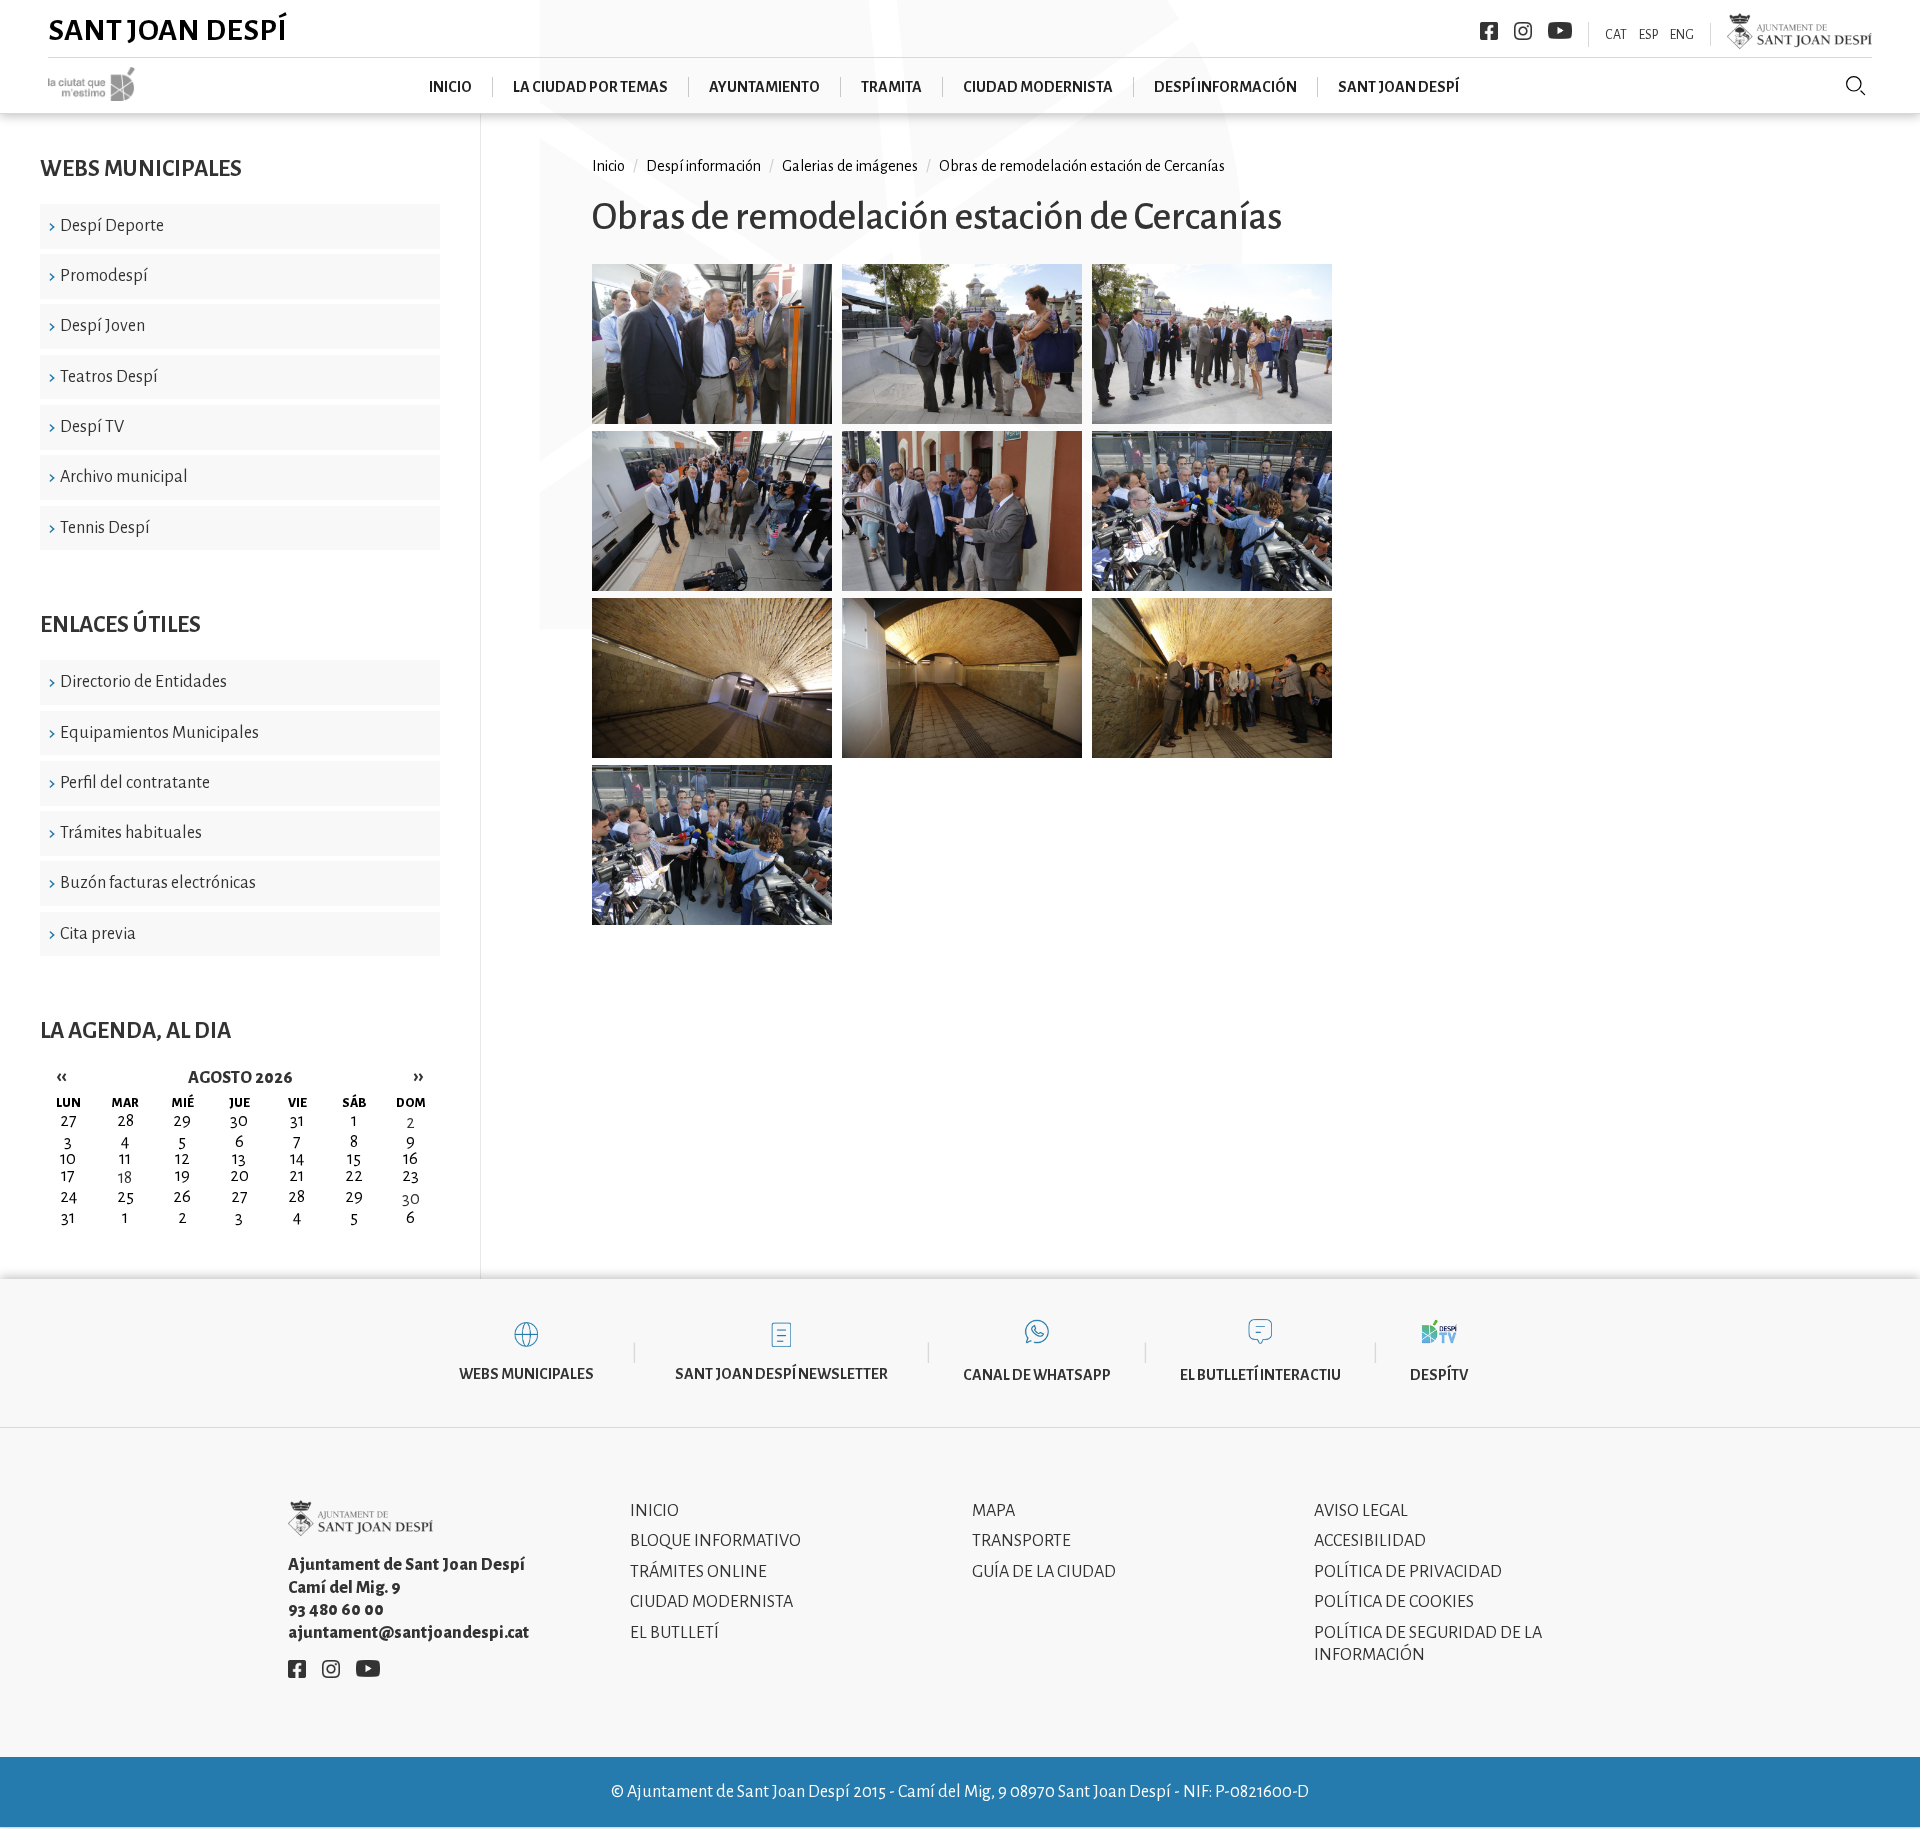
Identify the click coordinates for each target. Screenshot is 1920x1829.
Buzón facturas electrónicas (158, 883)
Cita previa (98, 934)
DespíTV (1439, 1375)
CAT (1616, 35)
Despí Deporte (112, 226)
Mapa (993, 1511)
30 (411, 1199)
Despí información (1225, 87)
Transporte (1021, 1541)
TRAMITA (891, 87)
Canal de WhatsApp (1037, 1375)
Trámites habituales (131, 833)
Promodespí (104, 276)
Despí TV (92, 427)
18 (125, 1178)
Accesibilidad (1370, 1541)
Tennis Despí (105, 528)
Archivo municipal (124, 477)
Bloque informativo (715, 1541)
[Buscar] (1856, 86)
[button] (712, 347)
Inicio (450, 87)
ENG (1682, 35)
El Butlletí (674, 1633)
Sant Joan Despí (167, 30)
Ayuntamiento (764, 87)
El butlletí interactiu (1260, 1375)
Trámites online (698, 1572)
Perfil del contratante (135, 783)
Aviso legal (1361, 1511)
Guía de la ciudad (1044, 1572)
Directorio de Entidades (143, 682)
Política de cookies (1394, 1602)
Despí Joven (102, 326)
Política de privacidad (1408, 1572)
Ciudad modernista (1038, 87)
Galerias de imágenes (850, 166)
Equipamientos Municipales (159, 733)
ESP (1648, 35)
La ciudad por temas (590, 87)
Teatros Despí (109, 377)
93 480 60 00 (336, 1610)
